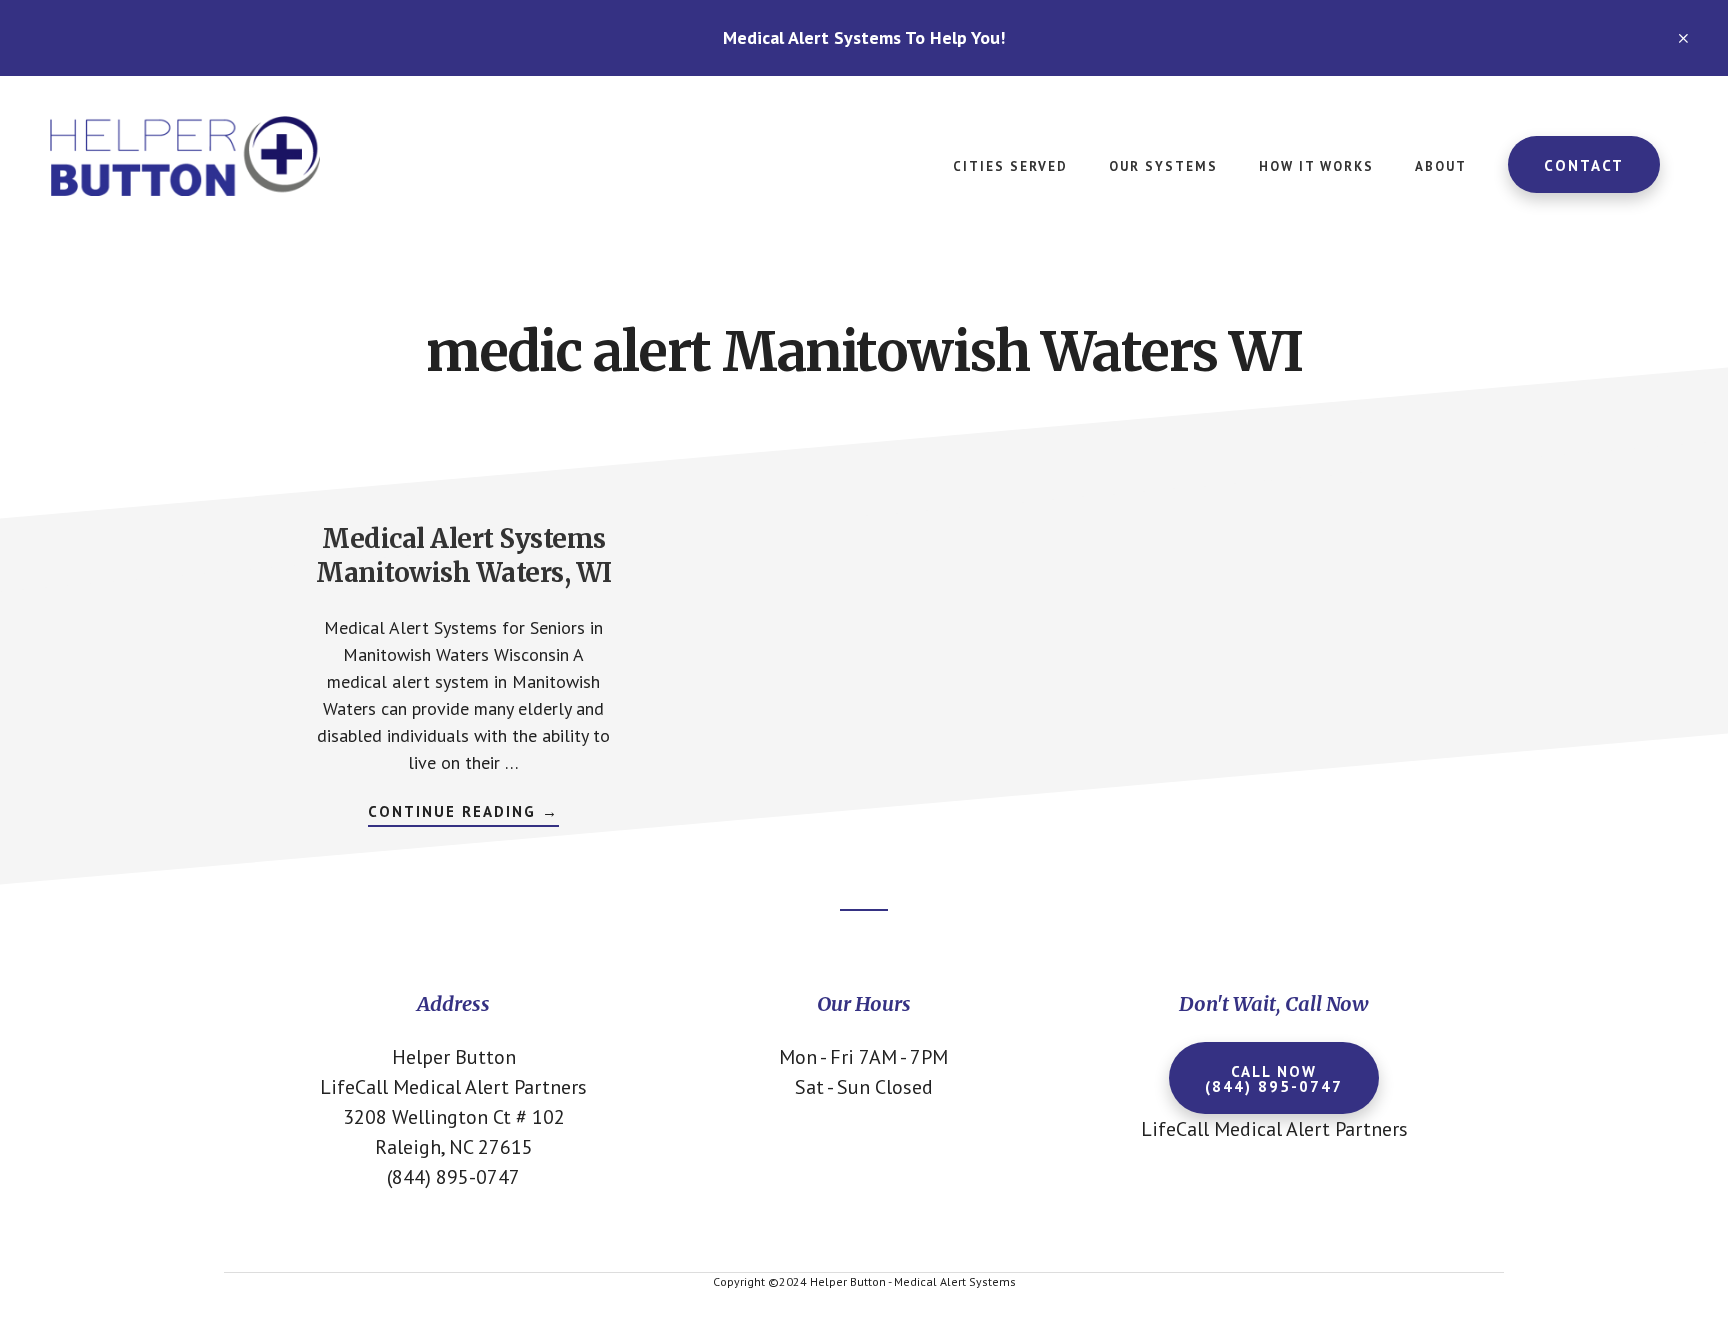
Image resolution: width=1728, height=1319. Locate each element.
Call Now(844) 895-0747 (1274, 1079)
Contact (1584, 165)
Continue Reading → (463, 814)
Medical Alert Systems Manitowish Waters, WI (464, 555)
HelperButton (200, 156)
